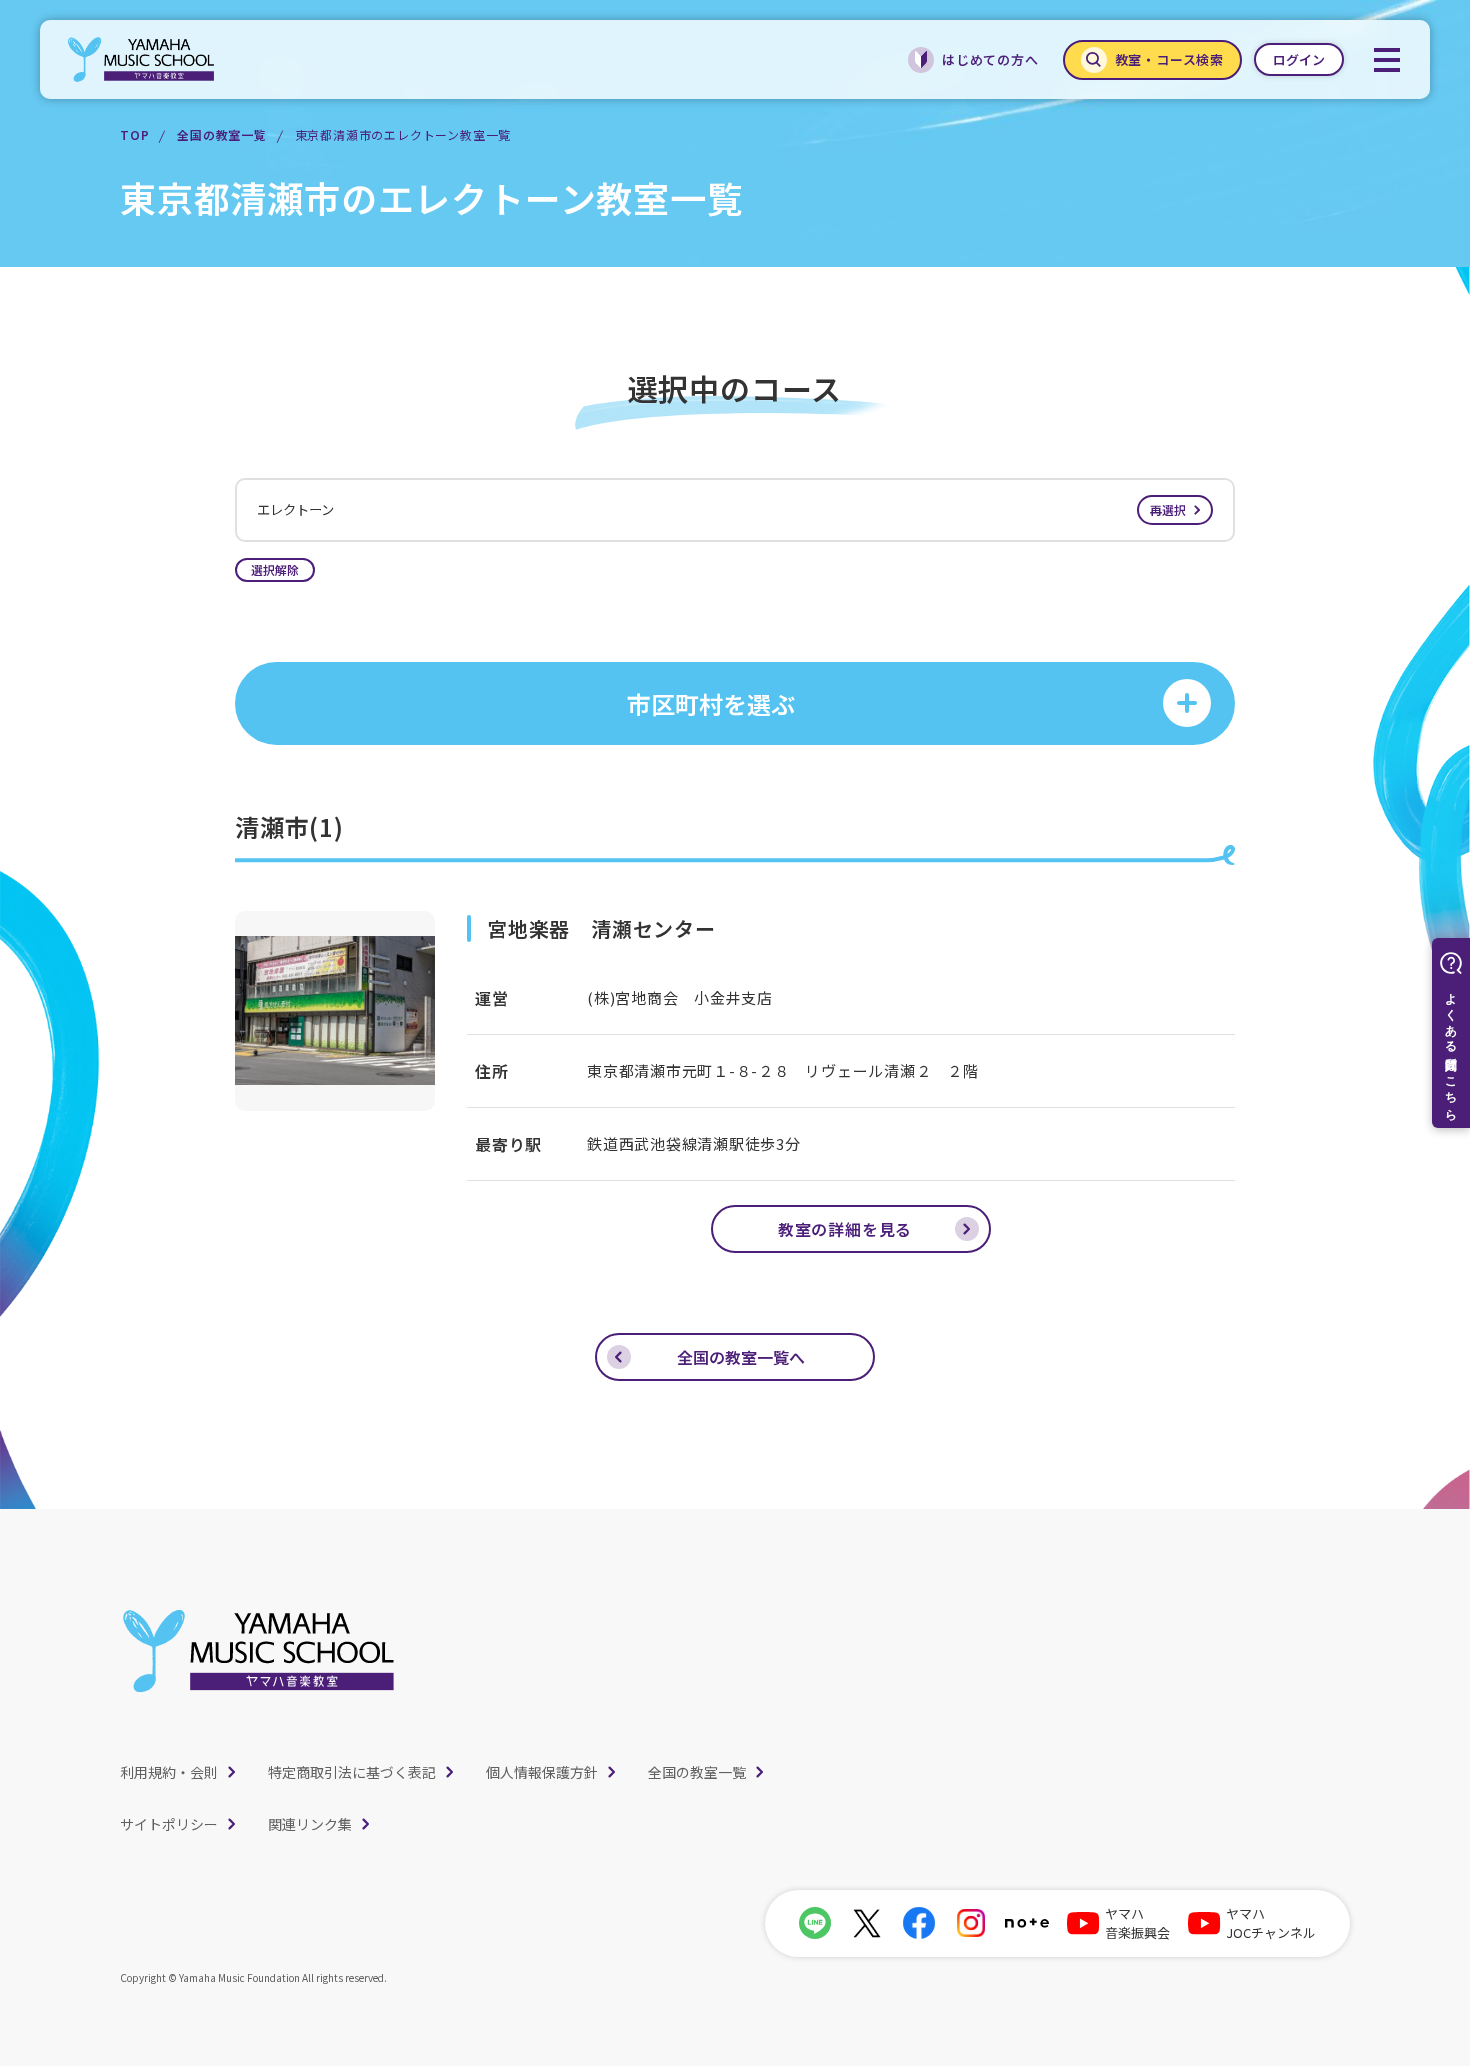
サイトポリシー (169, 1824)
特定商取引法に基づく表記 (352, 1772)
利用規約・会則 (169, 1772)
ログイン (1299, 59)
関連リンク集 (310, 1824)
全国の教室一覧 (222, 134)
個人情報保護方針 (542, 1772)
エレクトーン (721, 509)
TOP (134, 134)
